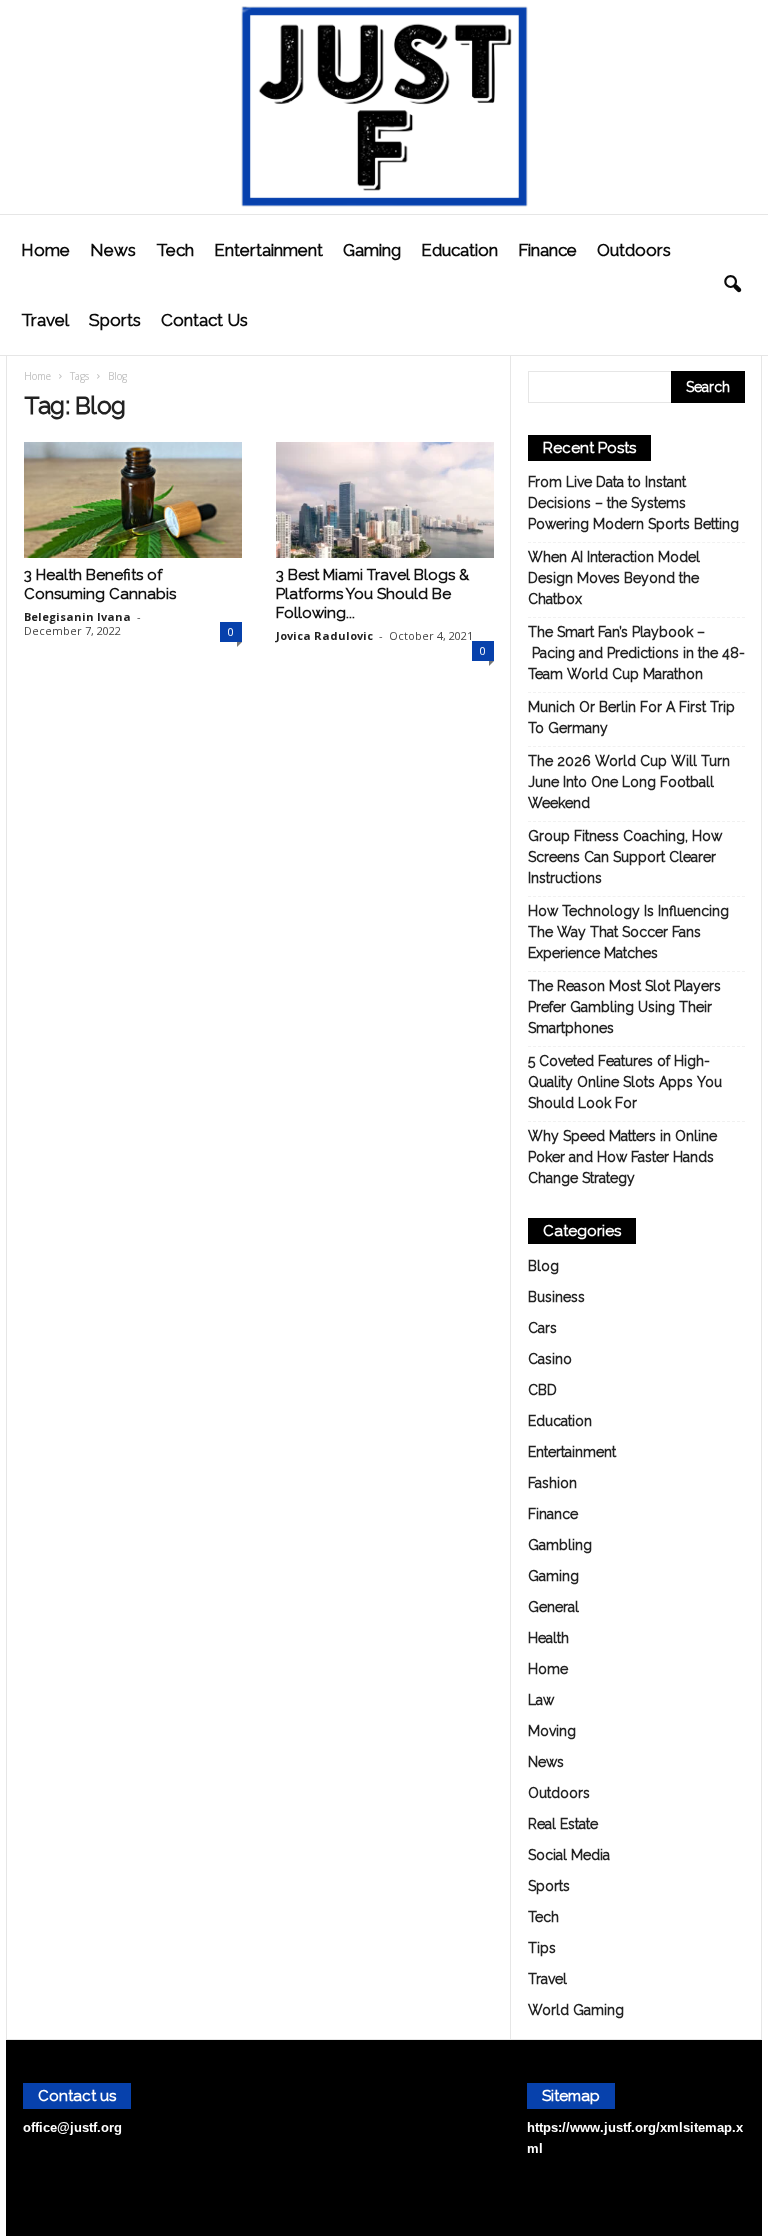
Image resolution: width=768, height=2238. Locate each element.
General (553, 1607)
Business (556, 1297)
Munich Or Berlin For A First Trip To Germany (631, 717)
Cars (542, 1328)
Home (45, 250)
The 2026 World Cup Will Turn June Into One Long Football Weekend (629, 782)
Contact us (204, 320)
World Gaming (576, 2010)
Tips (542, 1948)
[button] (732, 285)
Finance (547, 250)
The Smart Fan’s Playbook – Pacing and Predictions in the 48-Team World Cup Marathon (636, 653)
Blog (543, 1266)
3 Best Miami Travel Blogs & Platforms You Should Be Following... (372, 594)
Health (548, 1638)
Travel (45, 320)
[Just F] (384, 107)
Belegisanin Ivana (77, 616)
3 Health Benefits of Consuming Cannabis (100, 584)
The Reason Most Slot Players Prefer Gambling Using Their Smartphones (624, 1007)
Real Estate (563, 1824)
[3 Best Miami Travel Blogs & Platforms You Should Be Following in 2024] (385, 500)
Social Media (569, 1855)
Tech (175, 250)
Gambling (560, 1545)
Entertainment (268, 250)
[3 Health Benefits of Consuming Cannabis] (133, 500)
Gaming (372, 250)
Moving (552, 1731)
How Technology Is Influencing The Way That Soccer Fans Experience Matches (628, 932)
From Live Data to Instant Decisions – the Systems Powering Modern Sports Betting (633, 503)
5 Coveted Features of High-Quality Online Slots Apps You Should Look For (625, 1082)
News (113, 250)
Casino (550, 1359)
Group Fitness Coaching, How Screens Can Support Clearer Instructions (625, 857)
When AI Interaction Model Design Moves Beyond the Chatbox (614, 578)
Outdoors (634, 250)
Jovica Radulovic (324, 635)
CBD (542, 1390)
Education (459, 250)
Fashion (552, 1483)
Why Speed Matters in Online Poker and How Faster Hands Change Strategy (622, 1157)
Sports (115, 320)
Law (541, 1700)
